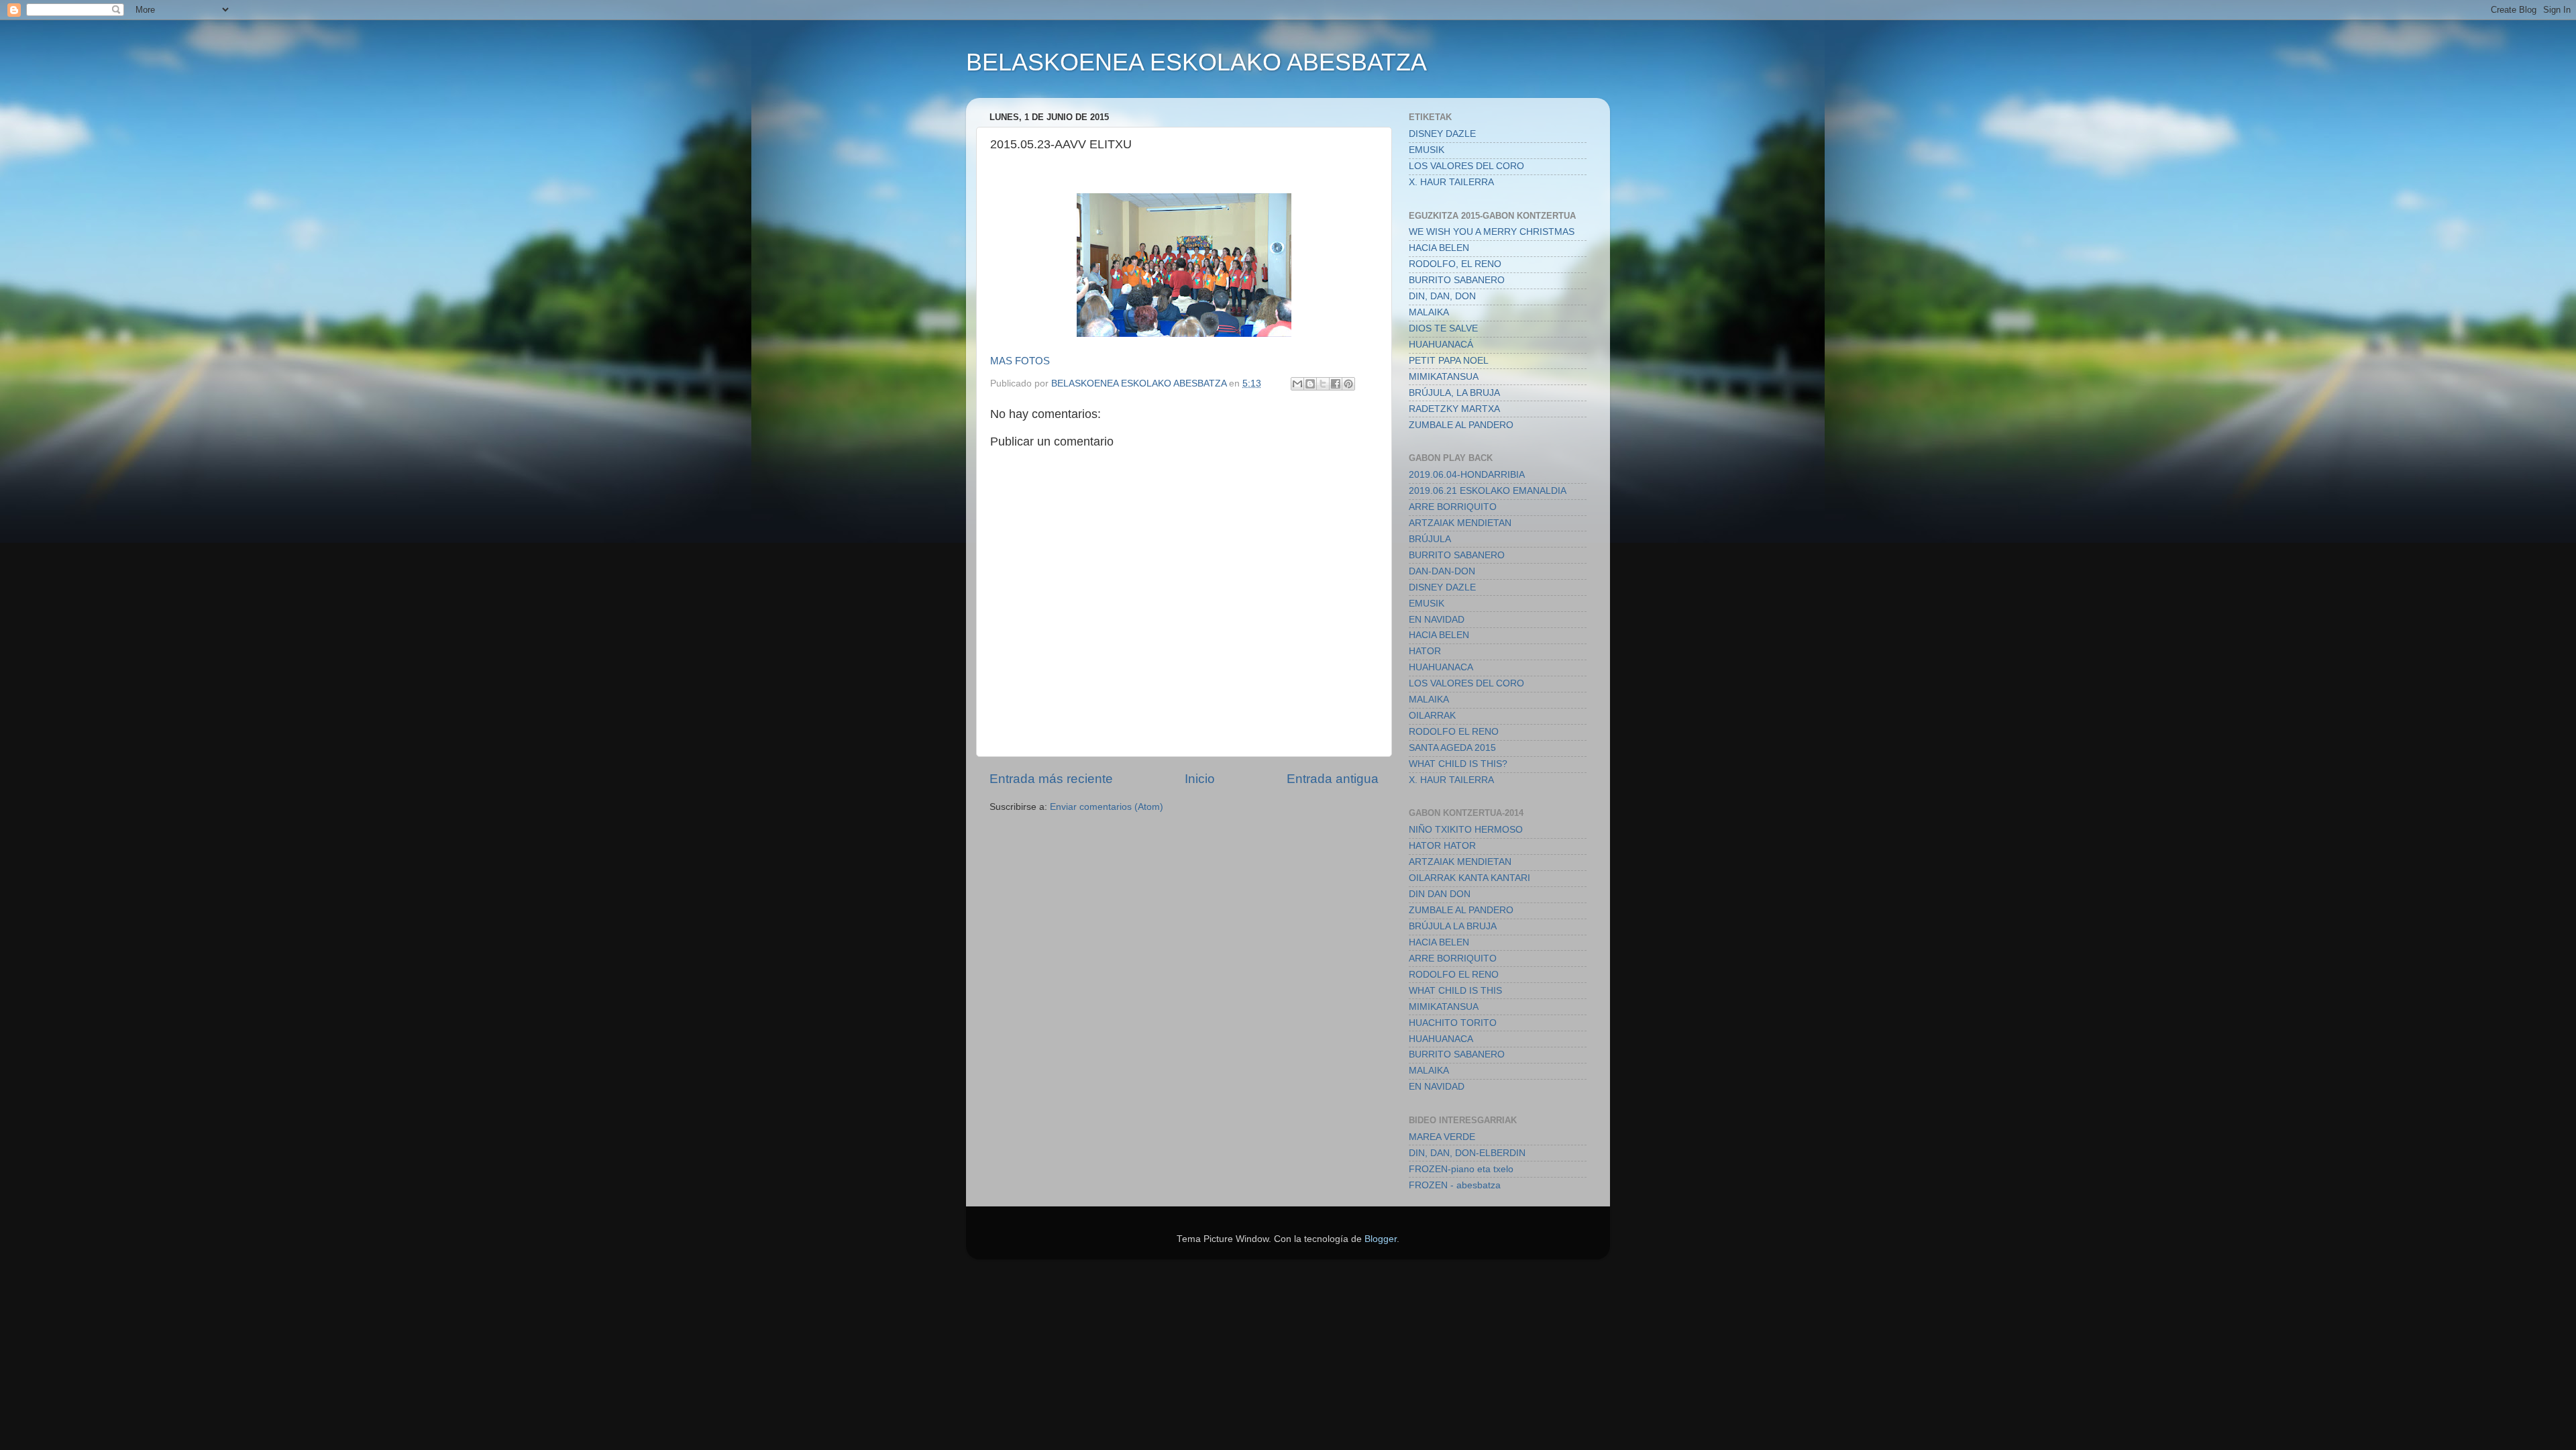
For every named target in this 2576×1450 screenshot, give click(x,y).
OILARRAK (1432, 716)
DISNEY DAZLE (1442, 134)
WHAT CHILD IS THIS (1455, 991)
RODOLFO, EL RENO (1455, 264)
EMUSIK (1427, 150)
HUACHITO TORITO (1453, 1023)
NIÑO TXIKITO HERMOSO (1466, 830)
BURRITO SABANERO (1457, 280)
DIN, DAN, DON (1442, 296)
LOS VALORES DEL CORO (1466, 166)
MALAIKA (1429, 312)
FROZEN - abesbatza (1455, 1185)
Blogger (1381, 1239)
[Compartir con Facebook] (1336, 384)
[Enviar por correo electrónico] (1297, 384)
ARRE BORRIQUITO (1453, 507)
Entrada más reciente (1051, 779)
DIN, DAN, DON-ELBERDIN (1467, 1153)
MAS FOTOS (1020, 361)
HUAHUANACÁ (1441, 345)
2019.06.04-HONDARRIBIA (1467, 475)
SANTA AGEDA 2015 (1452, 748)
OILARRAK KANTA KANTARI (1469, 878)
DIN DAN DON (1440, 894)
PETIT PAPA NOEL (1449, 361)
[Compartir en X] (1323, 384)
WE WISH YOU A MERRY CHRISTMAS (1492, 232)
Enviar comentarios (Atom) (1107, 807)
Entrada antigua (1333, 779)
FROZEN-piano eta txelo (1461, 1169)
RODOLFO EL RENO (1454, 732)
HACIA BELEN (1439, 248)
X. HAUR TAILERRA (1451, 182)
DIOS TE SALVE (1443, 328)
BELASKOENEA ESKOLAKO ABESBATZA (1196, 62)
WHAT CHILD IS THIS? (1458, 764)
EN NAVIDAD (1437, 620)
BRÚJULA (1430, 539)
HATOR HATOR (1442, 846)
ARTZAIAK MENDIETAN (1460, 523)
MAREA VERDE (1442, 1137)
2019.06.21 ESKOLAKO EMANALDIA (1488, 491)
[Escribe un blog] (1310, 384)
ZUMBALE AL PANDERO (1461, 425)
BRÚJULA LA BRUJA (1453, 926)
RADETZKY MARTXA (1454, 409)
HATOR (1425, 651)
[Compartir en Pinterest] (1348, 384)
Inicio (1200, 779)
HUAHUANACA (1441, 667)
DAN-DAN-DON (1442, 571)
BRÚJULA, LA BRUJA (1454, 393)
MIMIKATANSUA (1444, 377)
